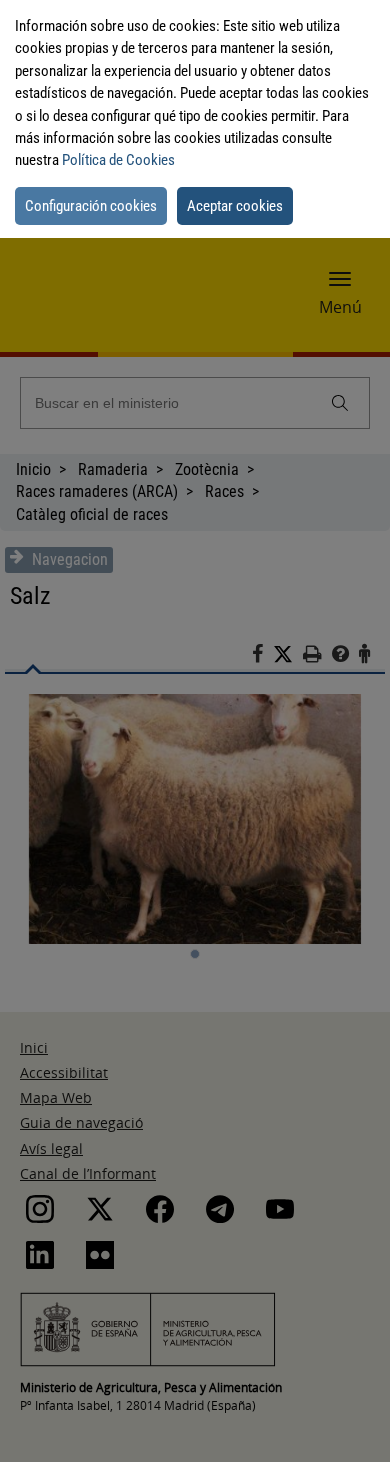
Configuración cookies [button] (91, 206)
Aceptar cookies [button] (235, 206)
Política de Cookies (118, 160)
